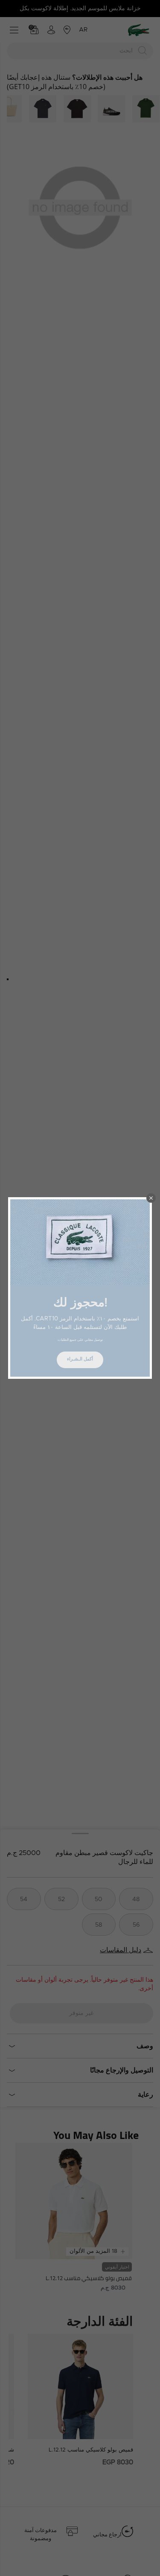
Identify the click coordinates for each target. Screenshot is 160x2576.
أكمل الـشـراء (80, 1359)
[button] (151, 1198)
